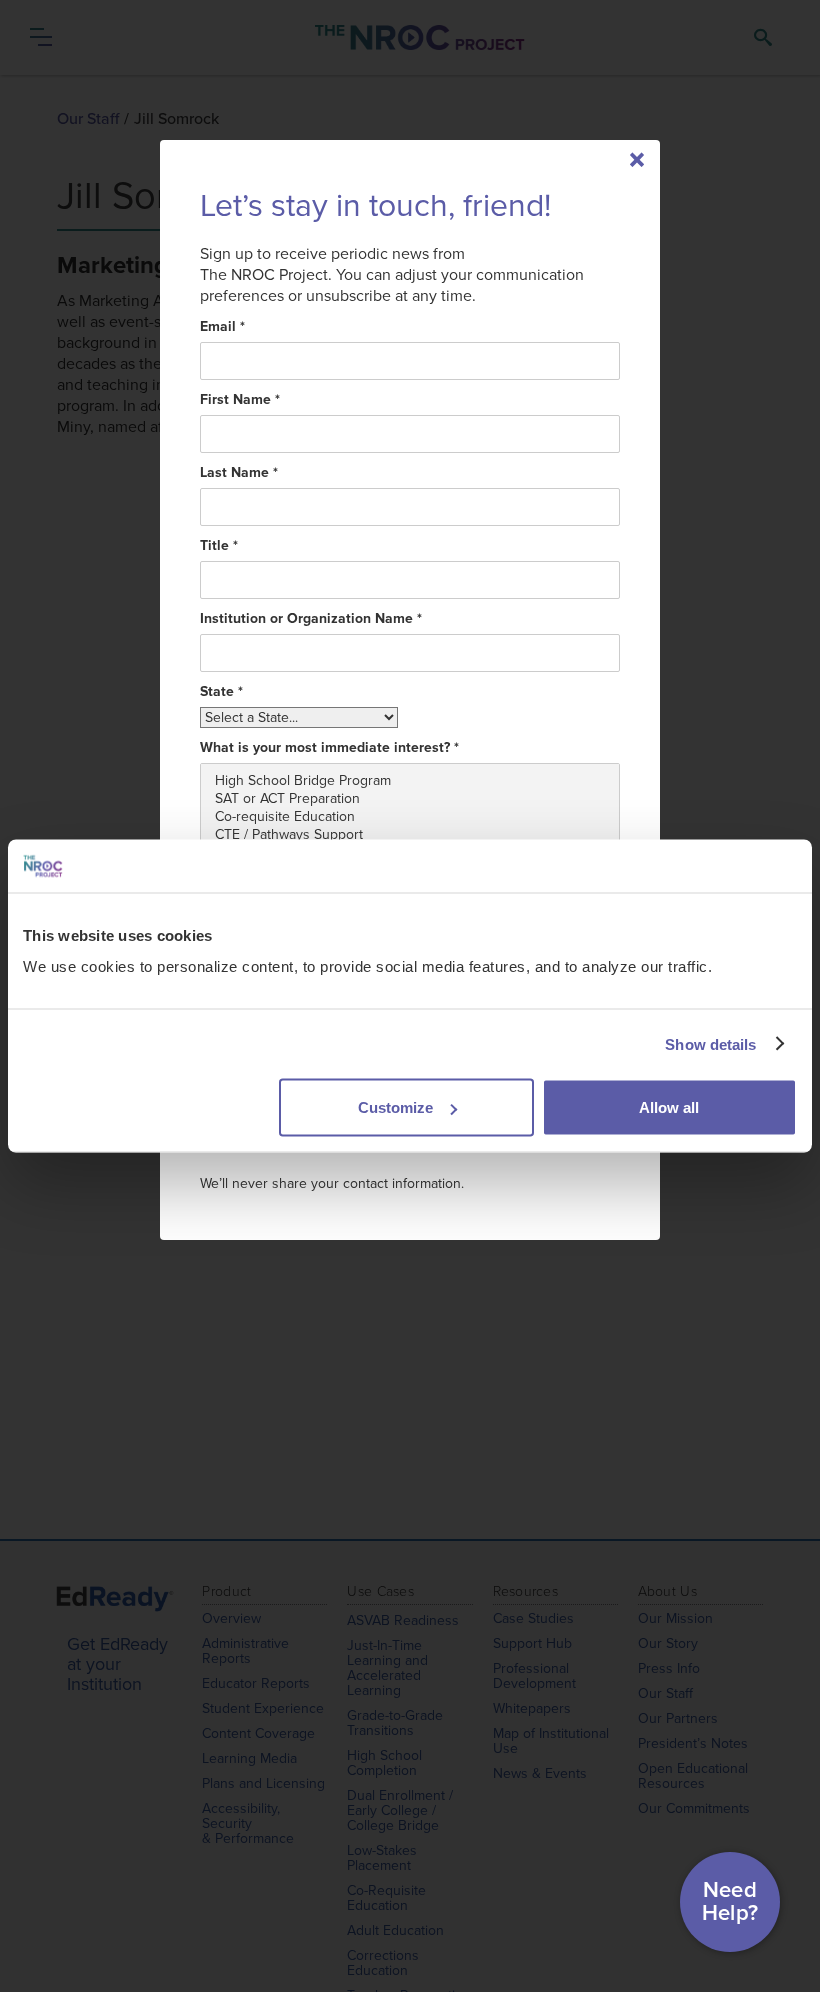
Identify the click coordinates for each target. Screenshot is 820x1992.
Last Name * (239, 473)
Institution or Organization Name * (311, 619)
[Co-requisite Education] (410, 817)
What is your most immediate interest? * (329, 748)
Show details (710, 1043)
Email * (222, 327)
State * (221, 692)
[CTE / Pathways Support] (410, 835)
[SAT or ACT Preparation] (410, 799)
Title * (219, 546)
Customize (395, 1107)
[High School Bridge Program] (410, 781)
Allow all (669, 1107)
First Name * (240, 400)
